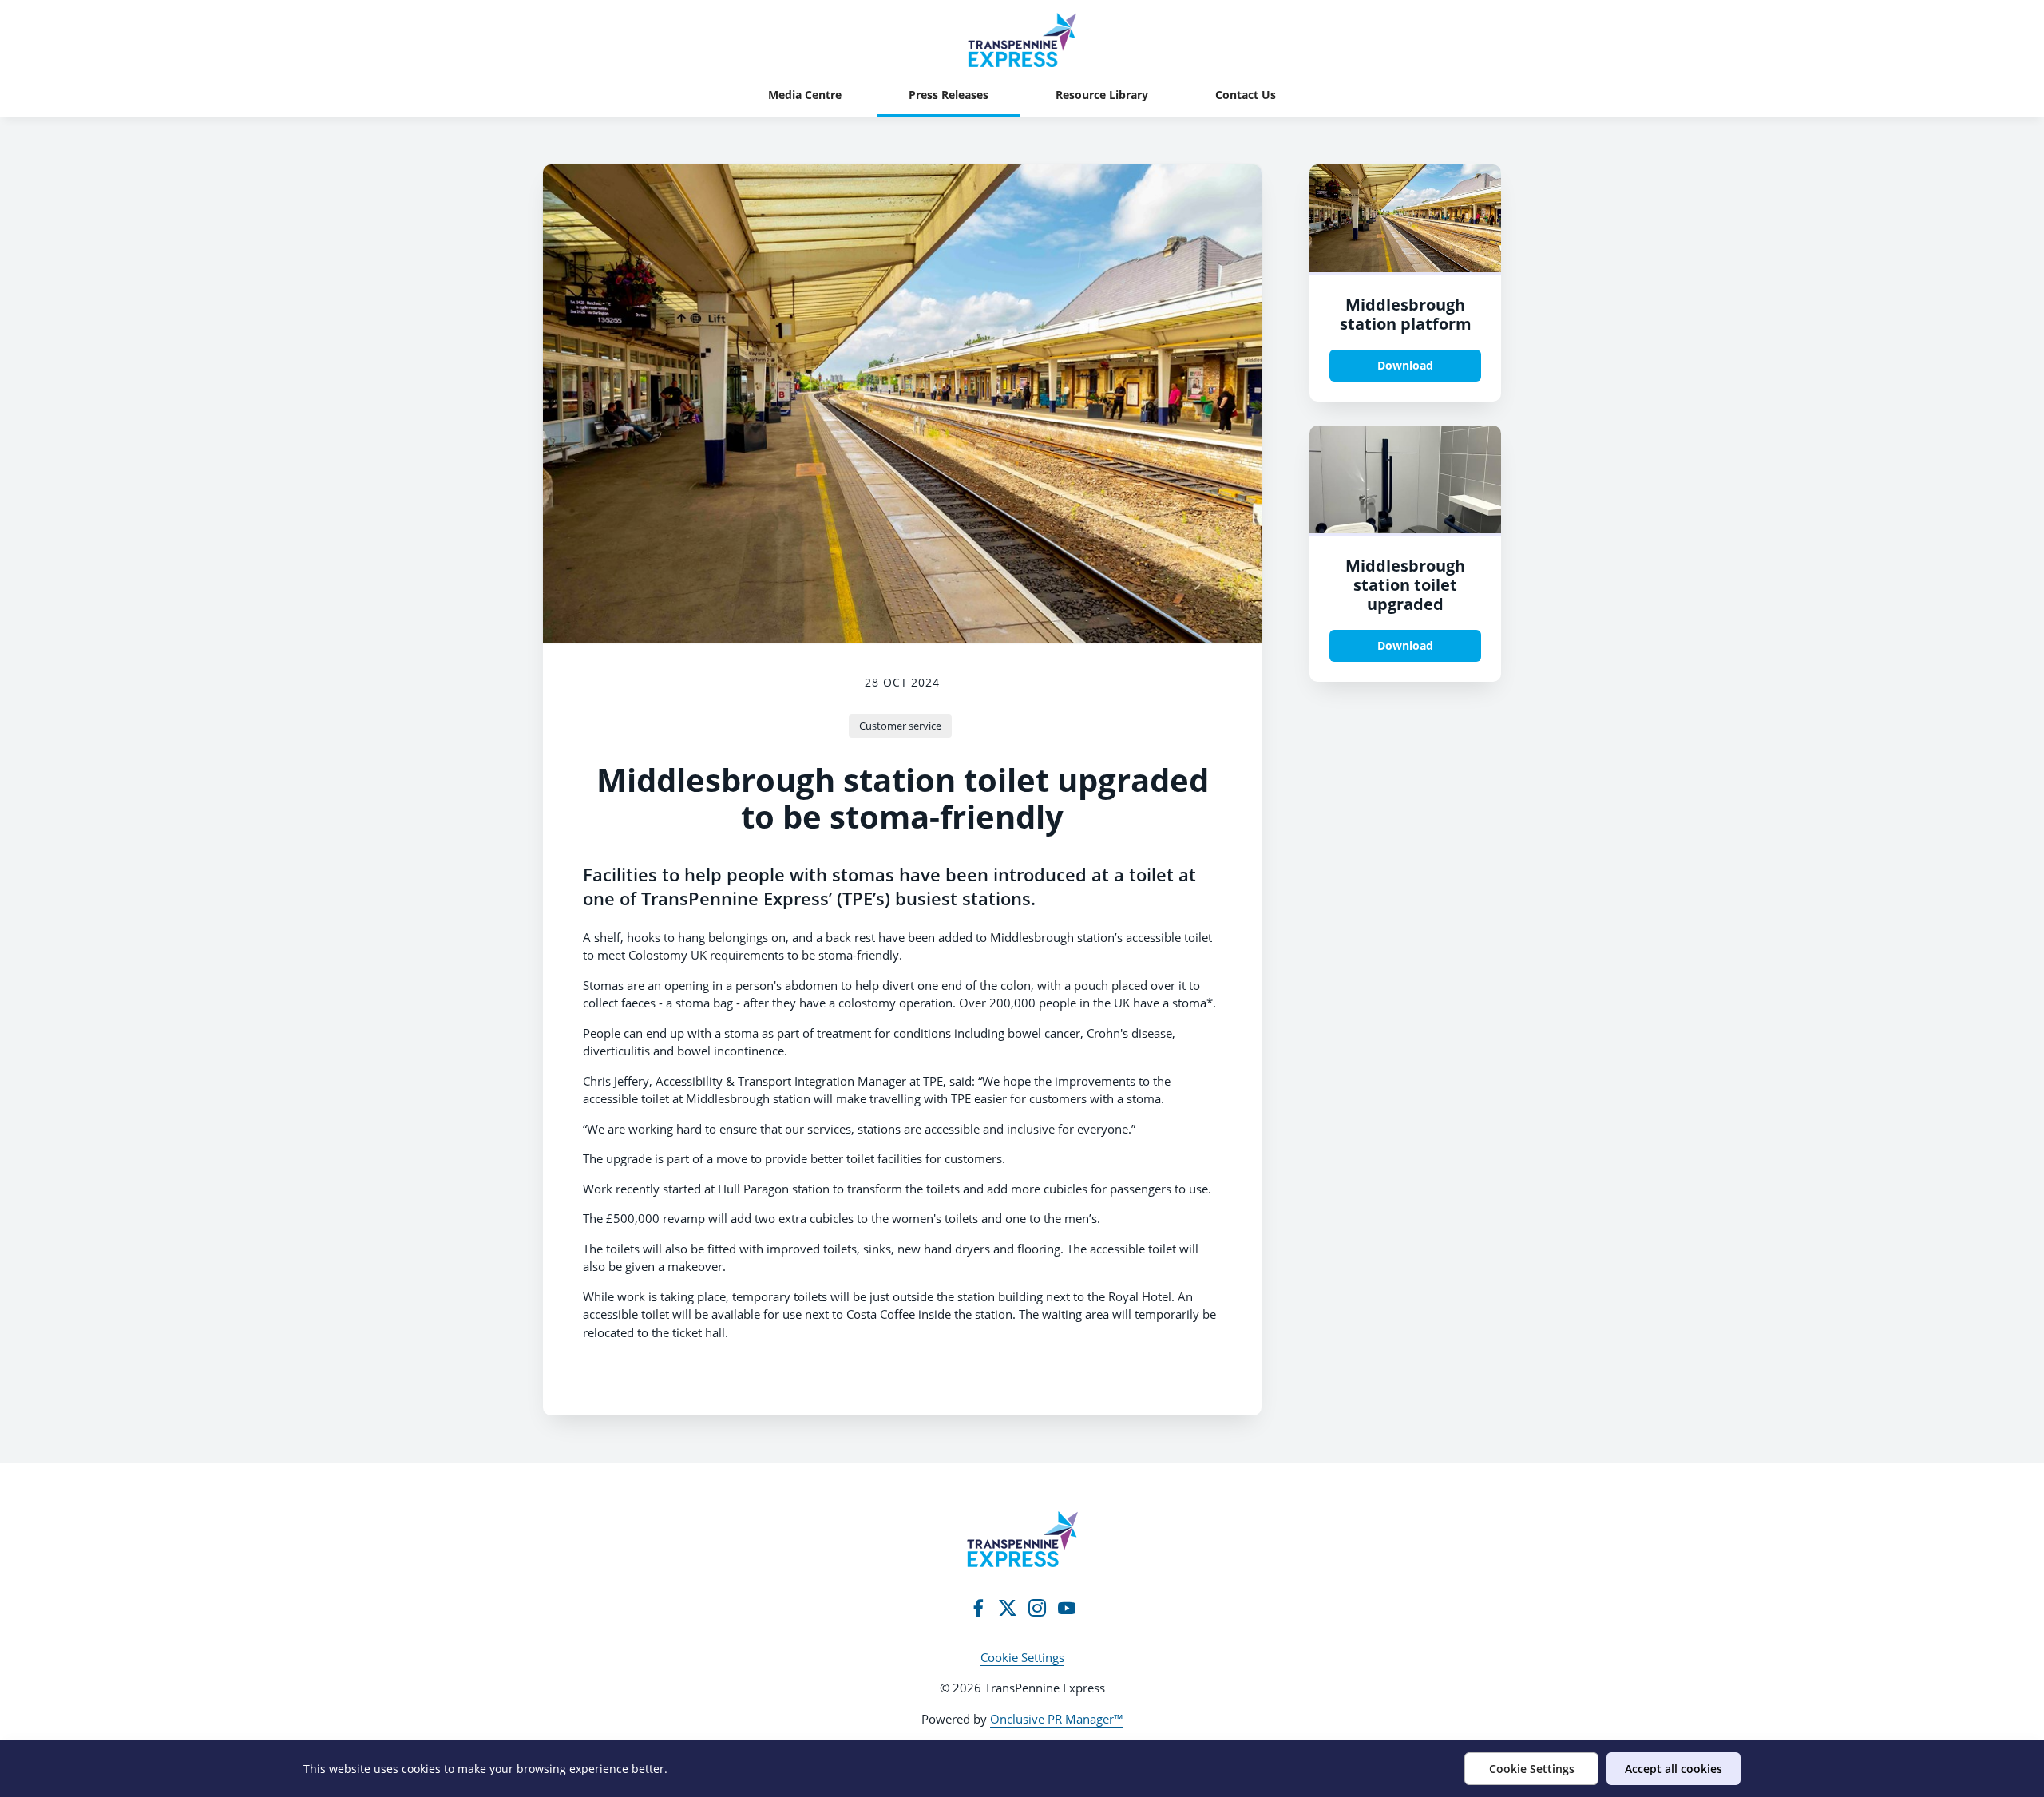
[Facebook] (978, 1608)
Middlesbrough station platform (1406, 314)
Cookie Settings (1022, 1657)
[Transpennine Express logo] (1022, 1539)
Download (1405, 365)
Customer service (900, 726)
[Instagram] (1037, 1608)
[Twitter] (1008, 1608)
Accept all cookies (1674, 1769)
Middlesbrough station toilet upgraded (1405, 585)
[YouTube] (1067, 1608)
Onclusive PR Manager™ (1057, 1719)
